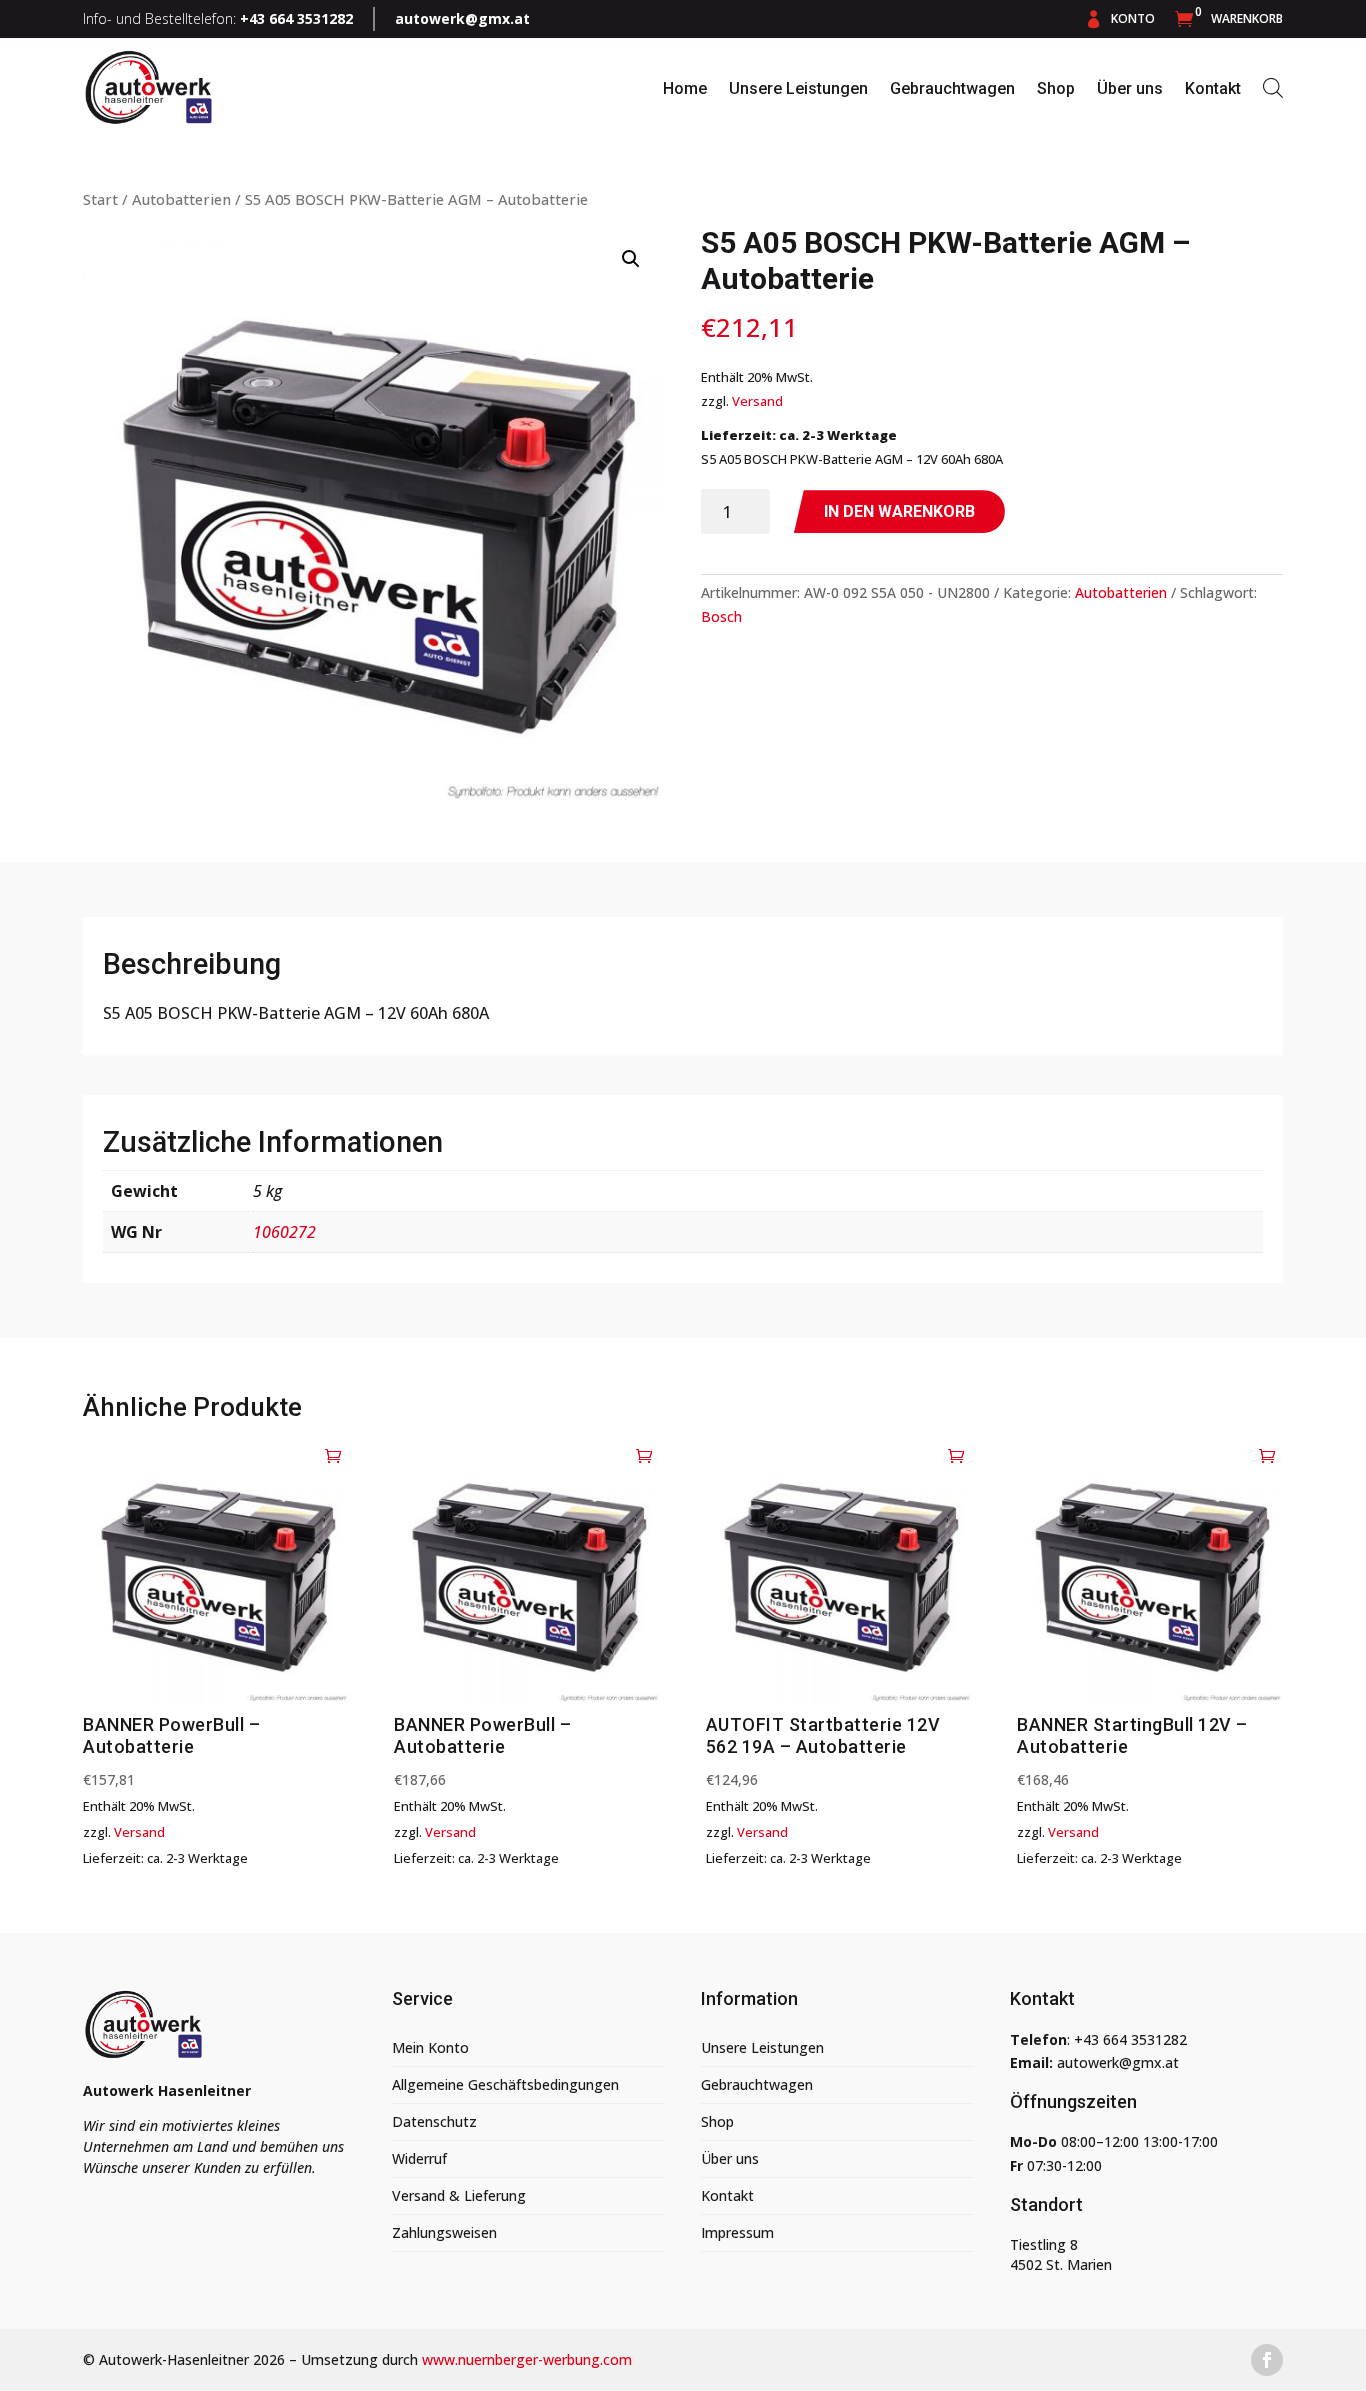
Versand (757, 401)
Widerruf (419, 2158)
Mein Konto (430, 2047)
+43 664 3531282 (1130, 2039)
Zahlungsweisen (444, 2232)
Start (100, 199)
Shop (1056, 88)
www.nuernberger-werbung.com (527, 2359)
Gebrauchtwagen (952, 88)
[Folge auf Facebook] (1267, 2360)
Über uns (1130, 88)
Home (685, 88)
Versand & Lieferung (459, 2195)
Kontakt (1213, 88)
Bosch (721, 616)
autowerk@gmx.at (462, 18)
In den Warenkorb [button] (334, 1455)
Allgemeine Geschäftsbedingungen (505, 2084)
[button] (631, 259)
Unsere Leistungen (798, 88)
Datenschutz (434, 2121)
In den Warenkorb (899, 511)
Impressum (737, 2232)
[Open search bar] (1273, 87)
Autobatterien (181, 199)
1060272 (284, 1232)
